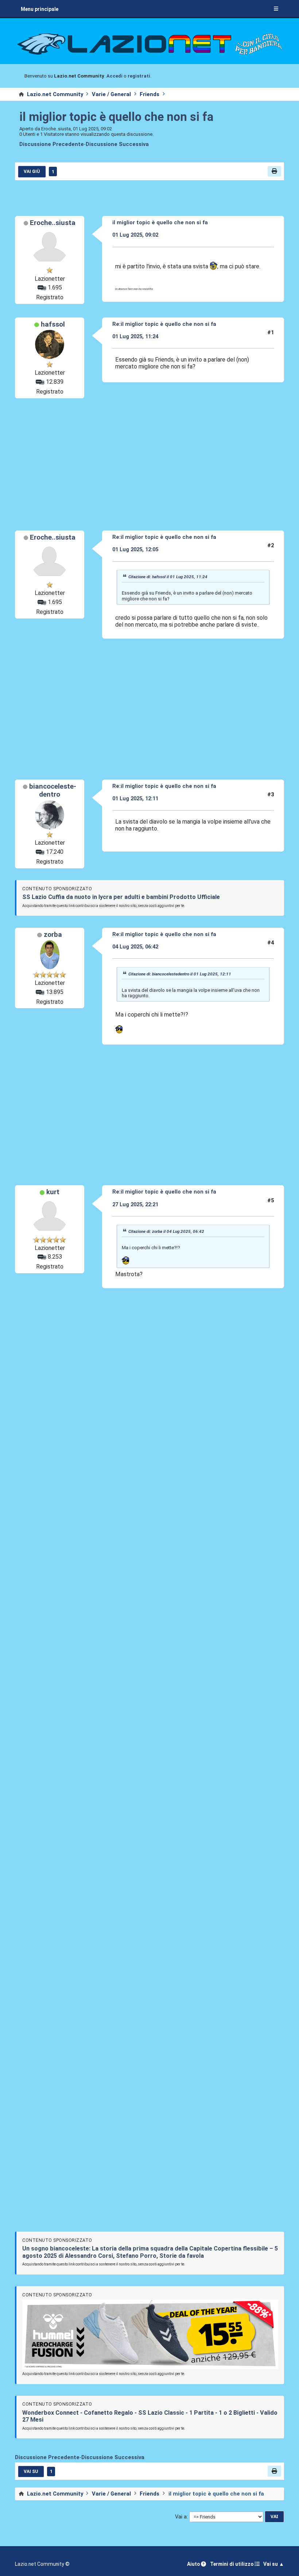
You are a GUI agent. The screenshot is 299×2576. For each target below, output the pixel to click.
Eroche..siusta (53, 223)
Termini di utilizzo (232, 2564)
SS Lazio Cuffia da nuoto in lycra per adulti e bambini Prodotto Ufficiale (121, 897)
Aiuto (194, 2564)
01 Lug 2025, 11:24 (135, 336)
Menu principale (40, 9)
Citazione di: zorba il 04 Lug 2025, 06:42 (166, 1232)
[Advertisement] (149, 464)
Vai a (181, 2517)
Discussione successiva (117, 144)
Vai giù (32, 171)
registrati (139, 76)
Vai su (31, 2472)
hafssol (53, 324)
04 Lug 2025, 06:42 (135, 947)
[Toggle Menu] (276, 9)
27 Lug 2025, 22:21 (135, 1204)
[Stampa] (274, 171)
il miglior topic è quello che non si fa (116, 117)
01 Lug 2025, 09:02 (135, 235)
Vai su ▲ (274, 2564)
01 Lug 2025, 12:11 (135, 798)
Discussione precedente (52, 144)
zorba (53, 935)
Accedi (114, 76)
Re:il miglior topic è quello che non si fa (164, 324)
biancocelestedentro (53, 790)
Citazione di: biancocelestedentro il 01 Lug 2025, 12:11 (180, 974)
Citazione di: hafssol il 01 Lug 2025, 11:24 (168, 577)
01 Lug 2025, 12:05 (135, 549)
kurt (53, 1192)
